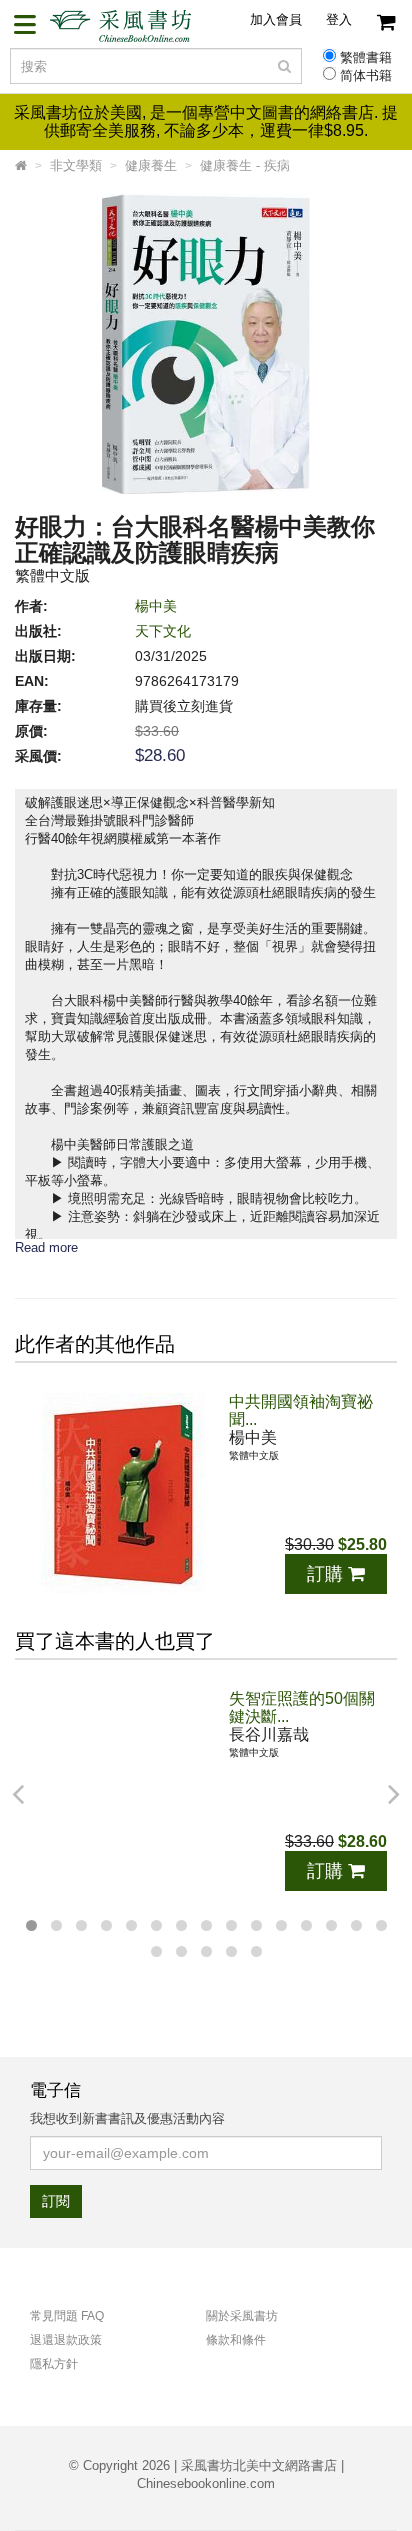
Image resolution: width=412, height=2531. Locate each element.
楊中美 (156, 606)
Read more (46, 1247)
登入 (339, 19)
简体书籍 (366, 76)
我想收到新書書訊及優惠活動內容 (127, 2118)
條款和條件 (236, 2340)
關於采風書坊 (242, 2316)
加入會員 (276, 19)
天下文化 (163, 631)
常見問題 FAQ (67, 2316)
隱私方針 (54, 2364)
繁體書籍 (366, 58)
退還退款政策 (66, 2340)
